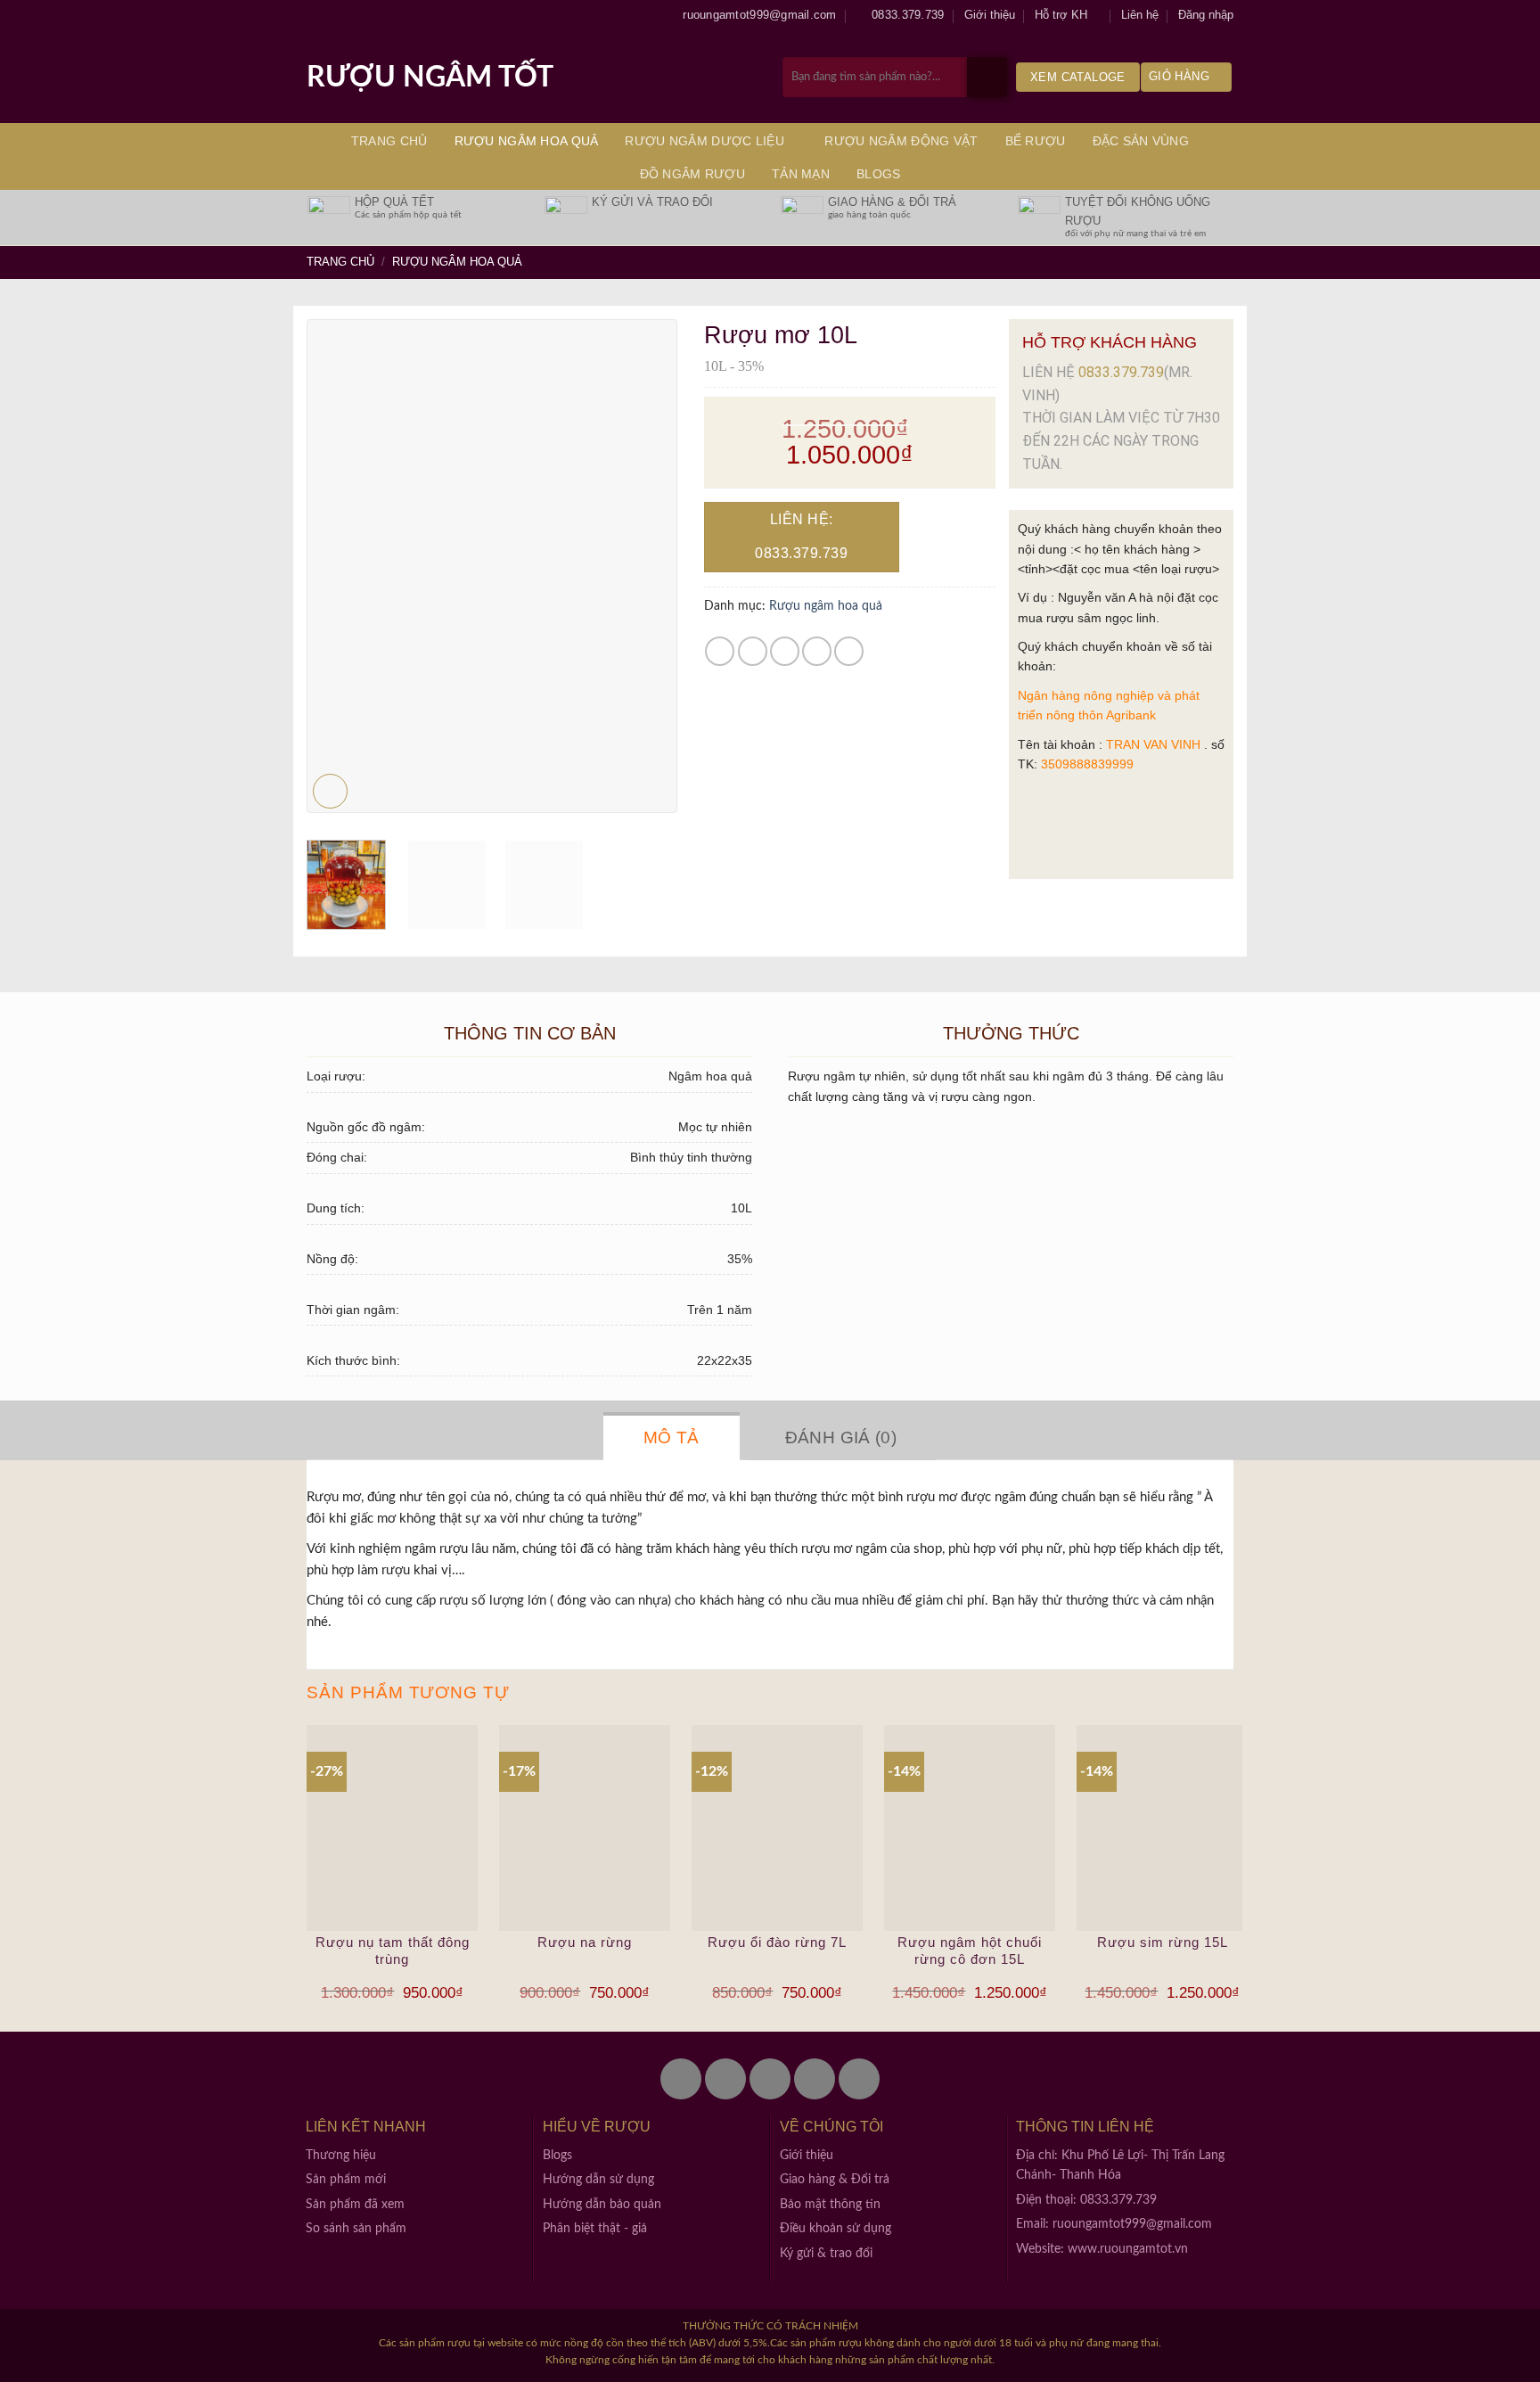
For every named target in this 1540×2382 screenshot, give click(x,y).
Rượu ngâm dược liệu (704, 141)
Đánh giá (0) (841, 1437)
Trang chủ (389, 141)
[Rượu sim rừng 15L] (1162, 1828)
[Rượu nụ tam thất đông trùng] (392, 1828)
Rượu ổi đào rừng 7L (777, 1942)
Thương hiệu (341, 2156)
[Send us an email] (770, 2079)
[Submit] (987, 77)
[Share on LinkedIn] (849, 651)
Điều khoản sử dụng (836, 2229)
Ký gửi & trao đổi (826, 2254)
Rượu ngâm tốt (430, 78)
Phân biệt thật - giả (595, 2229)
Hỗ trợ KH (1061, 15)
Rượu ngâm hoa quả (527, 141)
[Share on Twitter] (753, 651)
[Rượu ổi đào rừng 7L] (777, 1828)
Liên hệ (1140, 15)
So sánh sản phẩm (356, 2229)
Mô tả (672, 1437)
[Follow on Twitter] (725, 2079)
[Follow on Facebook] (681, 2079)
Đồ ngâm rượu (692, 174)
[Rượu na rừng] (585, 1828)
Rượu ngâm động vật (901, 141)
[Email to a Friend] (785, 651)
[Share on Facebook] (720, 651)
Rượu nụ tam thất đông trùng (393, 1951)
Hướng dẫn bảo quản (602, 2205)
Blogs (878, 174)
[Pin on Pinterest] (817, 651)
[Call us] (815, 2079)
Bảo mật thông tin (830, 2205)
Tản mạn (801, 174)
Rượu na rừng (585, 1942)
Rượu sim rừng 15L (1163, 1942)
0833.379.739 (1121, 372)
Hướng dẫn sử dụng (598, 2180)
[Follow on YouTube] (859, 2079)
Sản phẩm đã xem (355, 2205)
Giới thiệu (990, 15)
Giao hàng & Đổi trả (835, 2180)
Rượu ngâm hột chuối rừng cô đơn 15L (970, 1951)
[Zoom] (330, 791)
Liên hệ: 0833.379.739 (801, 536)
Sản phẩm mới (346, 2180)
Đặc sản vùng (1141, 141)
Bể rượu (1036, 141)
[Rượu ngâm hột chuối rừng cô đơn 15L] (970, 1828)
